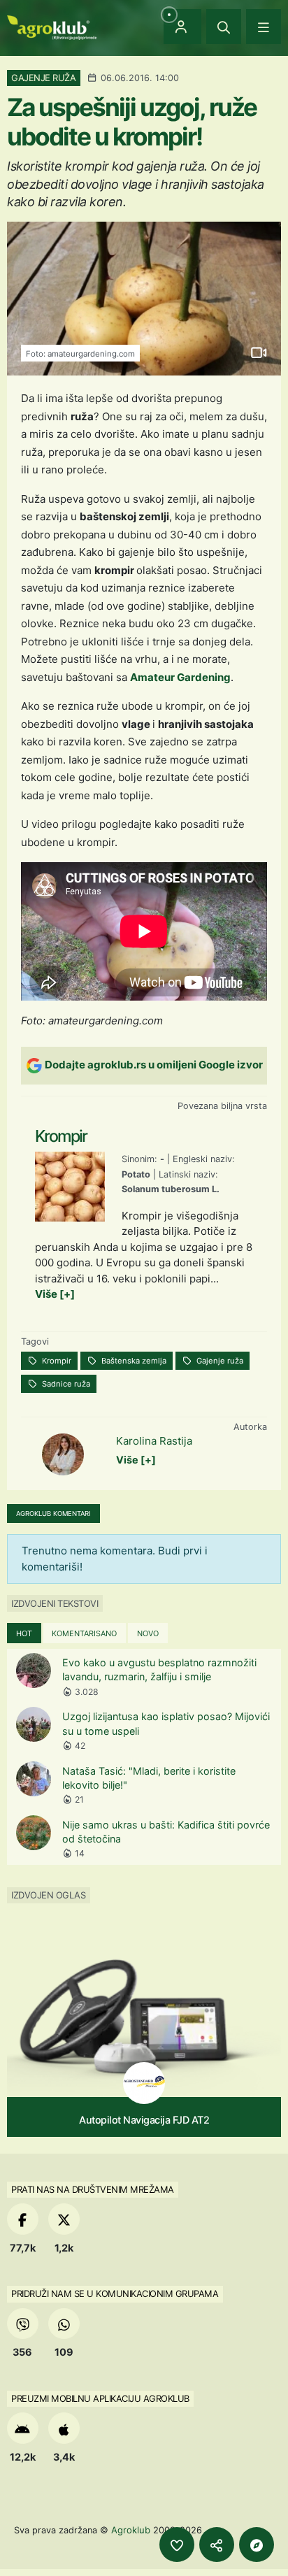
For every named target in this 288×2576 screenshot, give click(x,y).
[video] (258, 353)
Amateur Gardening (180, 677)
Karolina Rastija (154, 1441)
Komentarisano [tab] (84, 1633)
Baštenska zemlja (133, 1361)
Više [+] (55, 1294)
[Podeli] (217, 2545)
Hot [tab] (24, 1633)
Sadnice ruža (65, 1384)
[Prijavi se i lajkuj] (177, 2545)
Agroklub (131, 2530)
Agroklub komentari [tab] (53, 1514)
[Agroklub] (52, 26)
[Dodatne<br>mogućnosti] (257, 2545)
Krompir (56, 1361)
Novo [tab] (148, 1633)
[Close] (224, 27)
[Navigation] (264, 27)
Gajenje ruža (219, 1361)
